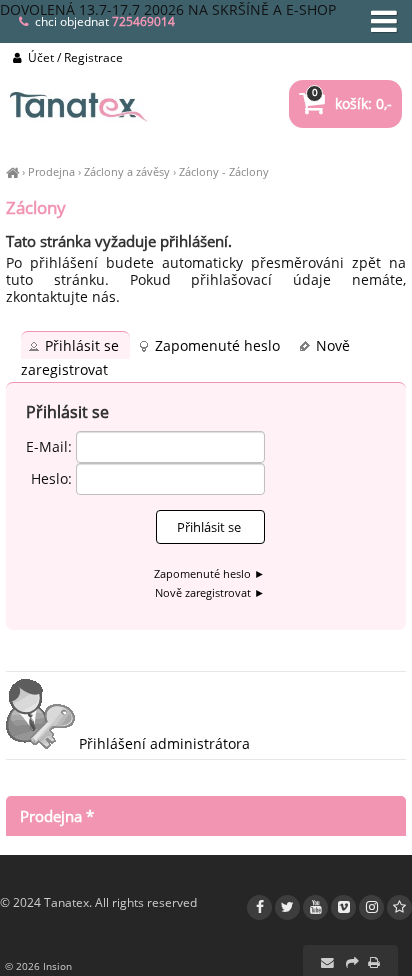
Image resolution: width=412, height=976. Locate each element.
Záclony (199, 171)
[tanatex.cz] (12, 171)
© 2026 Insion (38, 966)
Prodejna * (57, 816)
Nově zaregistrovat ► (210, 592)
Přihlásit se (84, 345)
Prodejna (51, 171)
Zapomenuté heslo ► (209, 573)
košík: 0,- (352, 103)
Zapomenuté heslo (219, 345)
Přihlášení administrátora (162, 743)
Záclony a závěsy (127, 171)
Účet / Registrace (74, 57)
